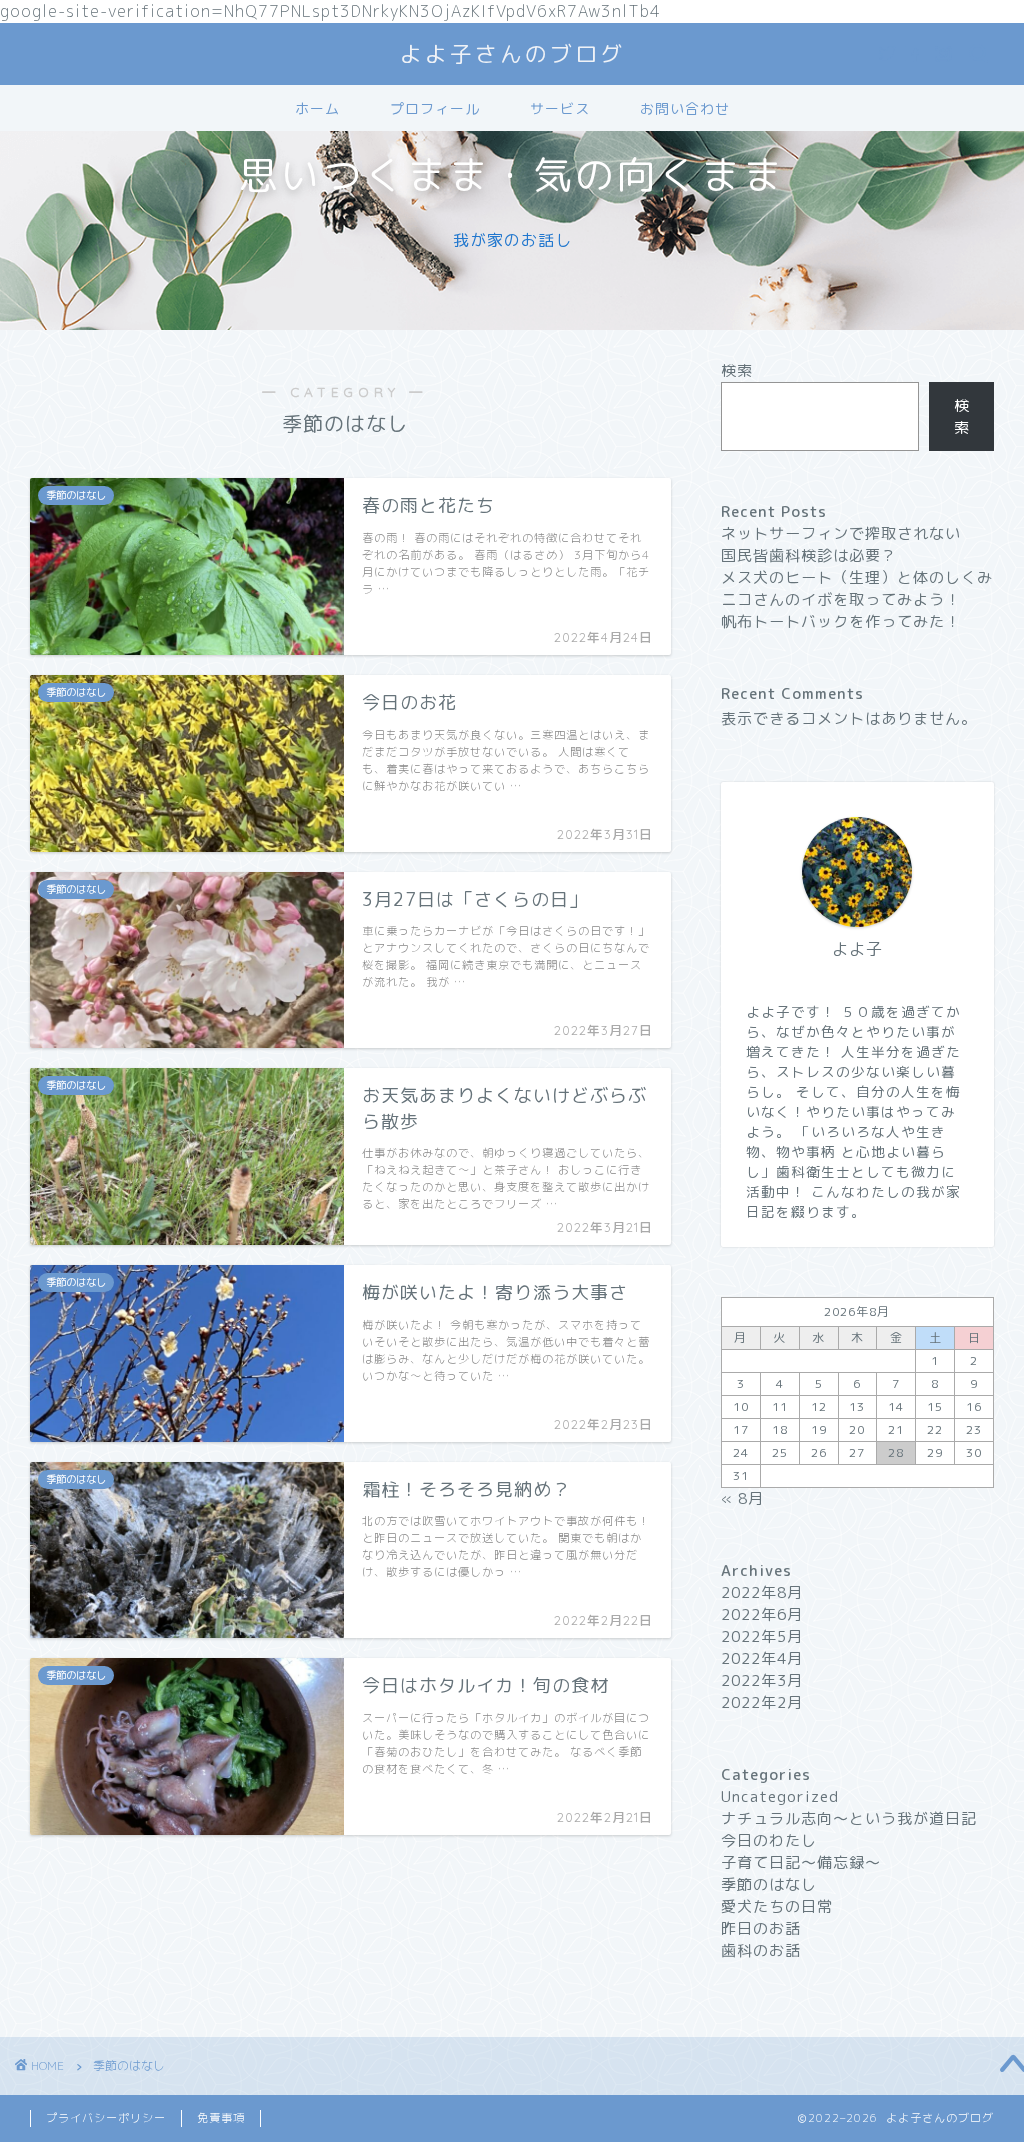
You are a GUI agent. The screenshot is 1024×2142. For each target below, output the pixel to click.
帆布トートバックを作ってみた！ (841, 621)
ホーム (317, 109)
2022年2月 (762, 1702)
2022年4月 (762, 1658)
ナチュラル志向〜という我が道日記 (849, 1818)
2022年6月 (762, 1614)
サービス (560, 109)
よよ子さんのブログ (512, 53)
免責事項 (221, 2118)
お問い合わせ (685, 109)
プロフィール (435, 109)
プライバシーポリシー (106, 2118)
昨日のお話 (761, 1928)
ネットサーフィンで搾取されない (841, 533)
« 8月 (742, 1498)
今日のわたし (769, 1840)
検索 (737, 370)
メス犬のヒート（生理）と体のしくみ (857, 577)
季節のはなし (769, 1884)
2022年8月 (762, 1592)
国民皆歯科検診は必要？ (809, 555)
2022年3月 (762, 1680)
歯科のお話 (761, 1950)
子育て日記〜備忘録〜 (801, 1862)
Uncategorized (780, 1796)
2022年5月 (762, 1636)
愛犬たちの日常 (777, 1906)
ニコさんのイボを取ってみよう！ (841, 599)
